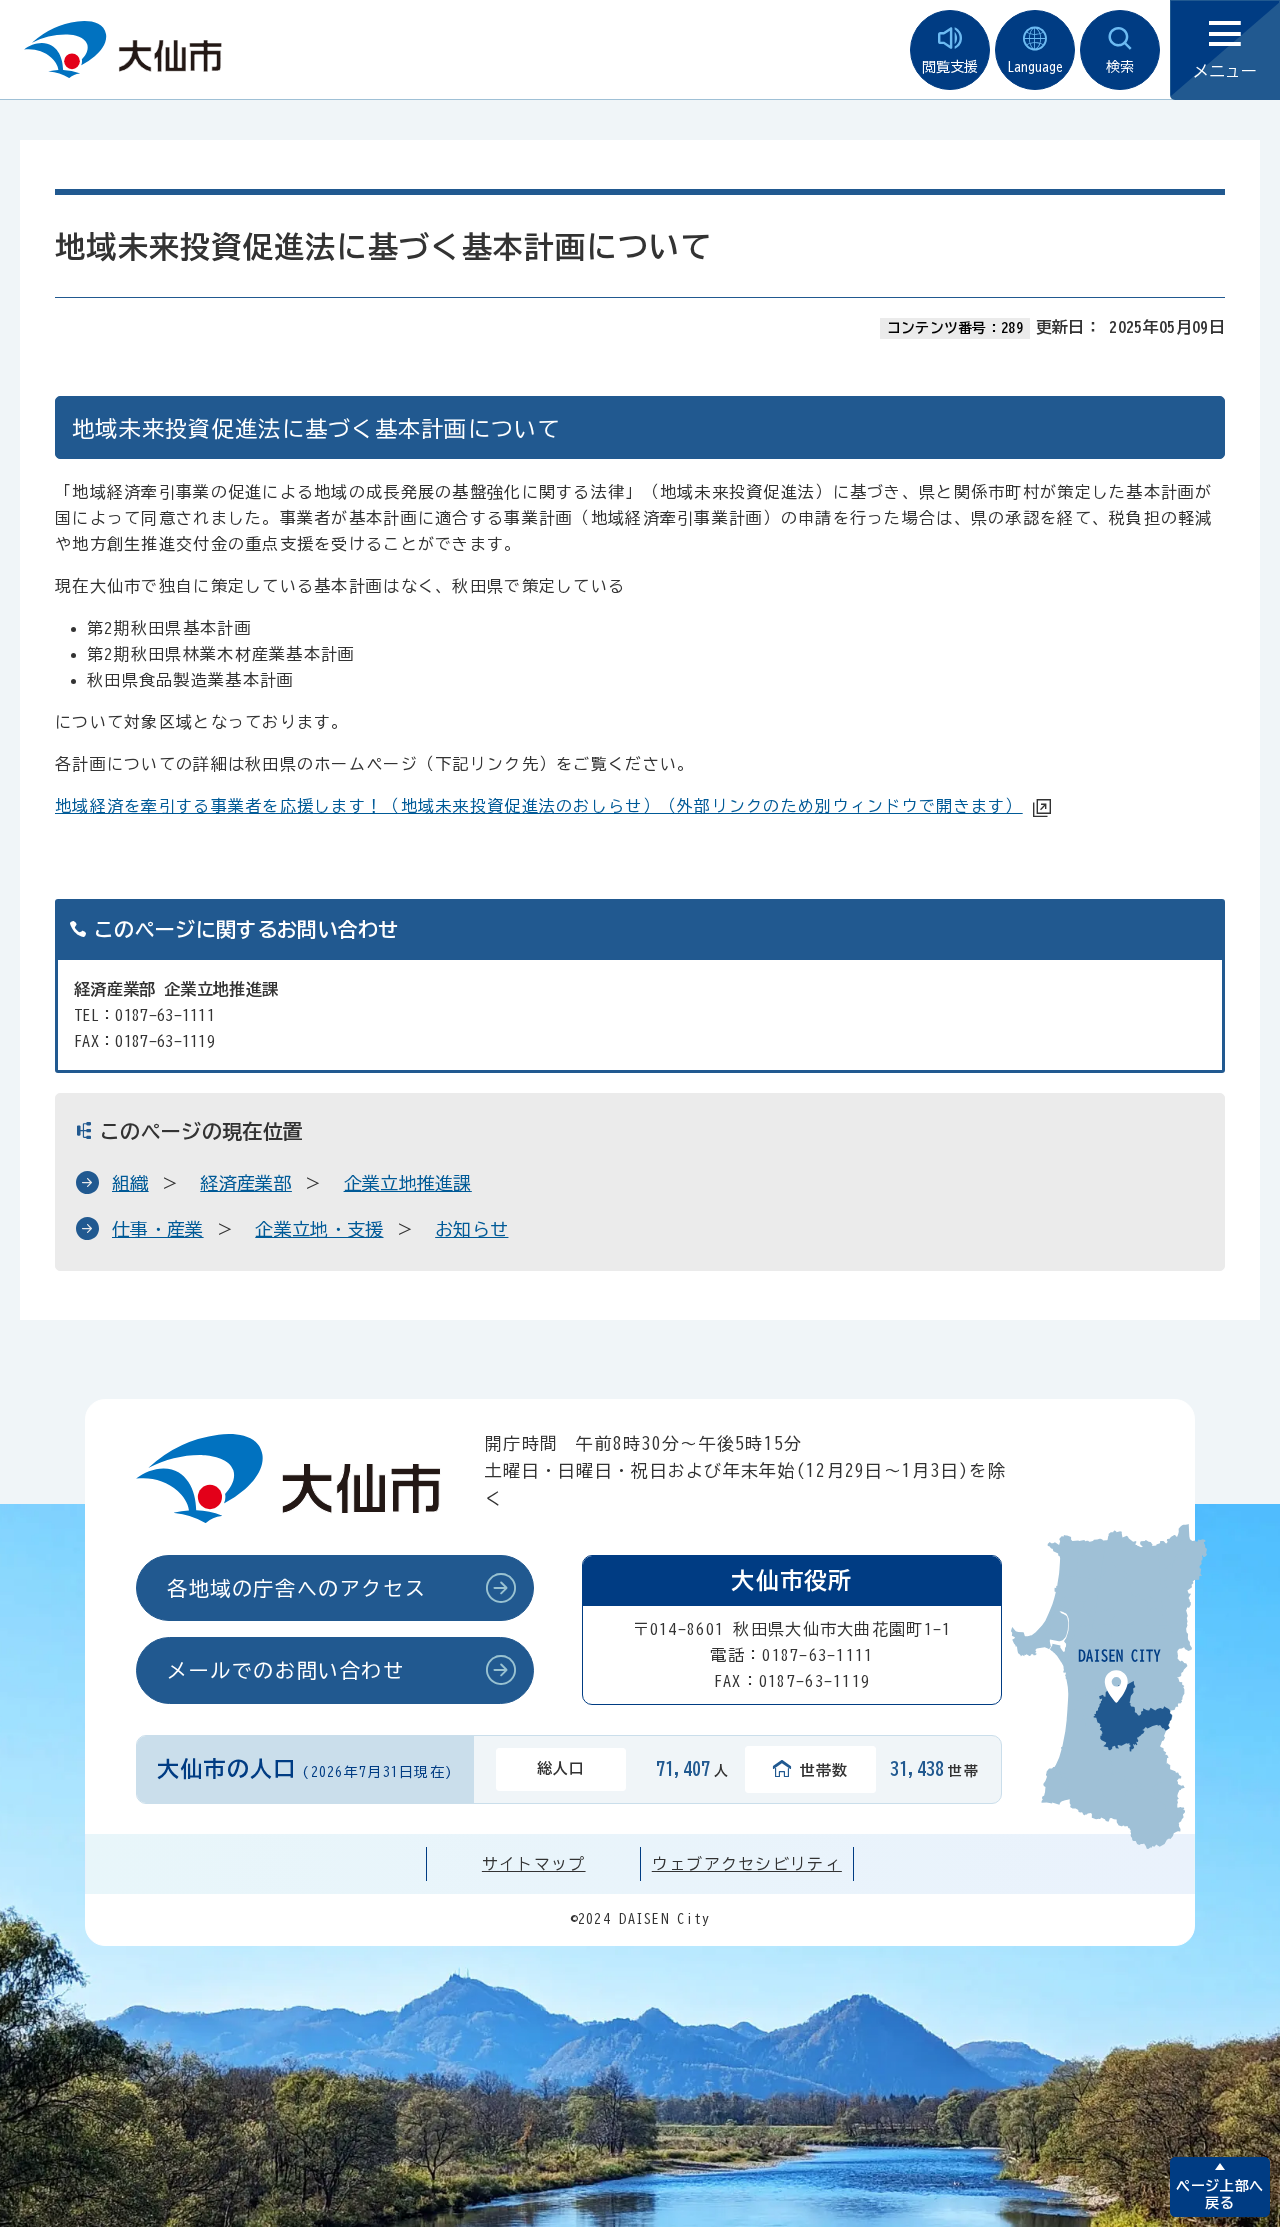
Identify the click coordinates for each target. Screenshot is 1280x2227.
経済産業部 (246, 1183)
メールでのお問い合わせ (286, 1670)
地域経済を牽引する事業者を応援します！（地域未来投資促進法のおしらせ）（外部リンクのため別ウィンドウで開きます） (539, 806)
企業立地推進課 (408, 1183)
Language (1035, 67)
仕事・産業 (158, 1229)
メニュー (1225, 71)
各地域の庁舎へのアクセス (296, 1588)
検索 (1120, 67)
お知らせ (471, 1229)
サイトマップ (534, 1864)
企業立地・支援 (319, 1229)
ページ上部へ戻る (1219, 2194)
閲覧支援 (950, 67)
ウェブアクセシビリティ (747, 1864)
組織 (130, 1183)
